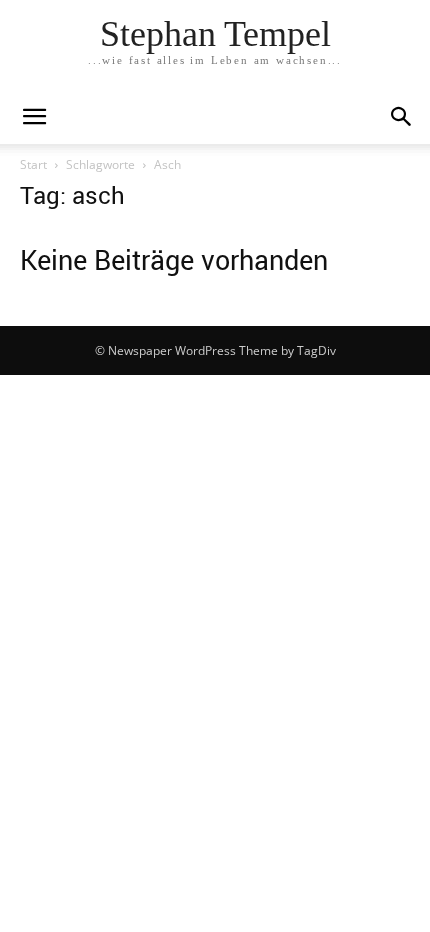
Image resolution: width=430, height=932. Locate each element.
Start (33, 164)
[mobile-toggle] (34, 117)
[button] (402, 117)
